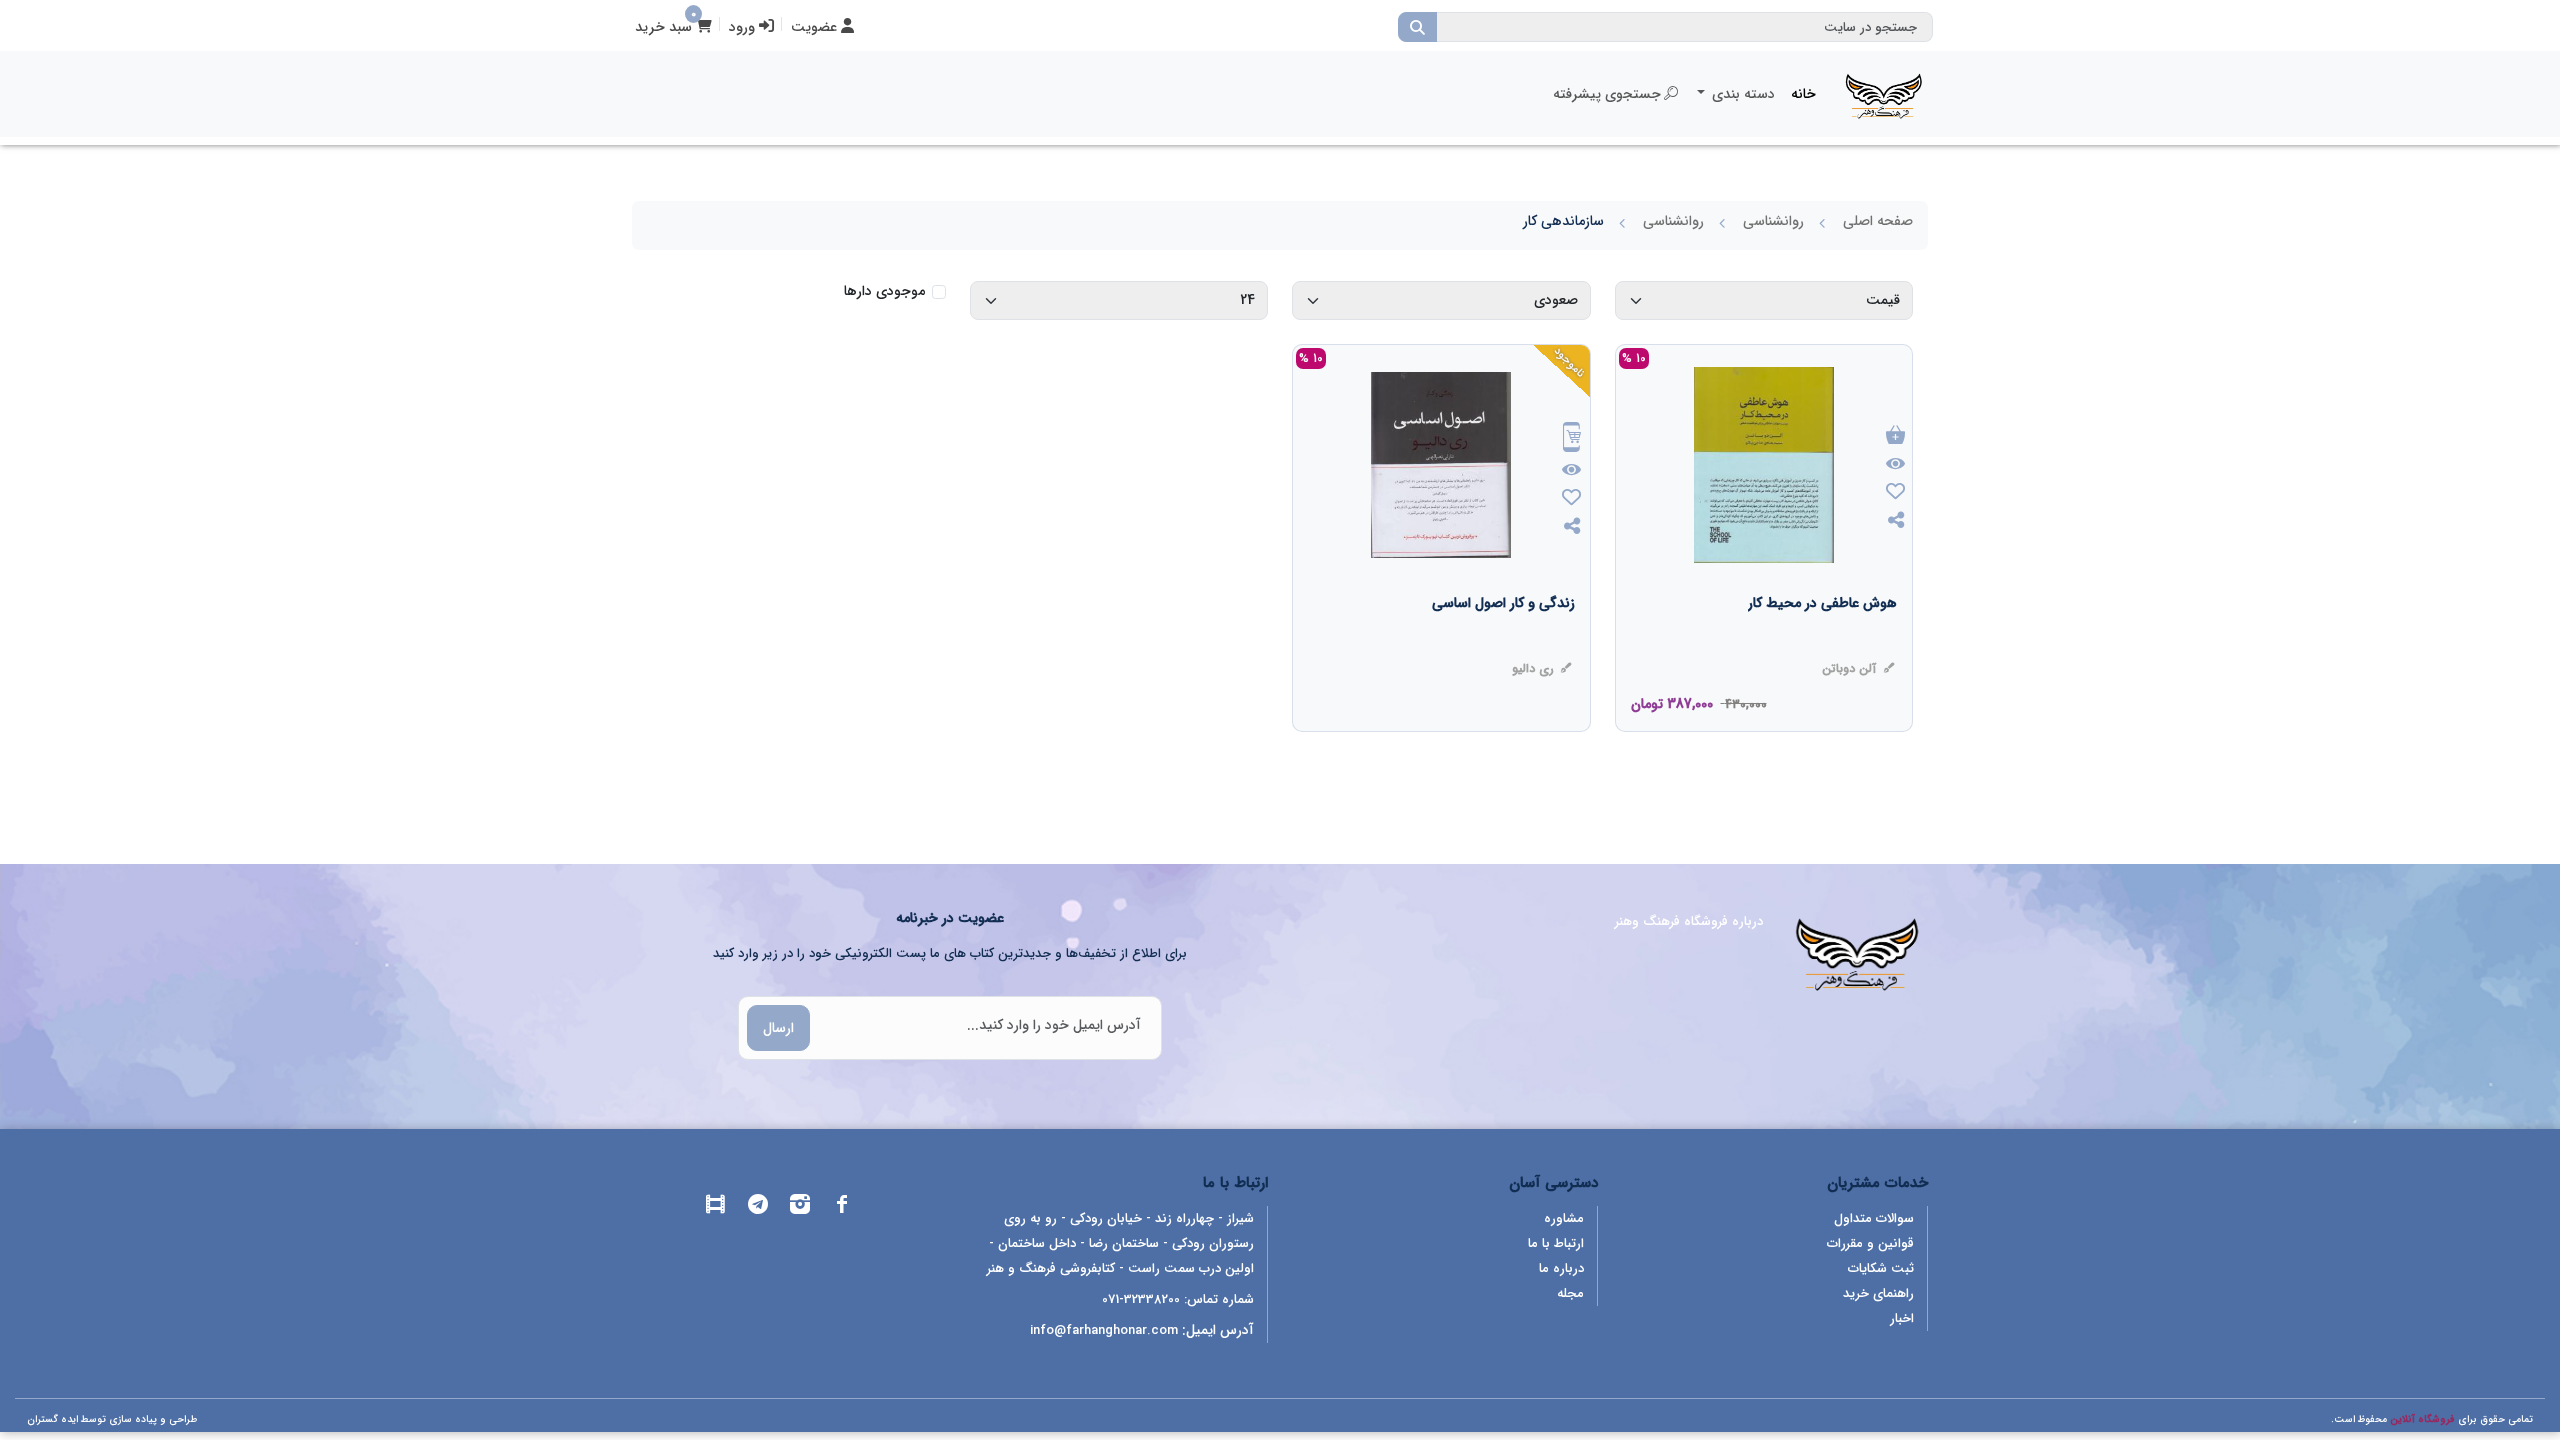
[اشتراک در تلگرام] (758, 1207)
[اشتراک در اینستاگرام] (800, 1207)
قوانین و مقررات (1870, 1243)
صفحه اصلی (1878, 221)
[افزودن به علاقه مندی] (1895, 493)
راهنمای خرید (1878, 1293)
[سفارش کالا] (1572, 439)
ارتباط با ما (1556, 1243)
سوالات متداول (1874, 1218)
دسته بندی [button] (1741, 94)
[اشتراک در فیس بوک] (842, 1207)
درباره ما (1561, 1268)
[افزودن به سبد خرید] (1895, 436)
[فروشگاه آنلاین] (1884, 94)
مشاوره (1564, 1218)
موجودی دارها (884, 291)
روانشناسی (1773, 221)
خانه (1803, 94)
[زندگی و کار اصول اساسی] (1503, 643)
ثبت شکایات (1881, 1268)
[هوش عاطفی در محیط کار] (1822, 643)
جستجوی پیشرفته (1607, 94)
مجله (1570, 1293)
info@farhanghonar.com (1104, 1330)
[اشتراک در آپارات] (716, 1207)
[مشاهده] (1895, 465)
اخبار (1902, 1318)
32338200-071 (1141, 1299)
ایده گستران (52, 1419)
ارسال (778, 1028)
